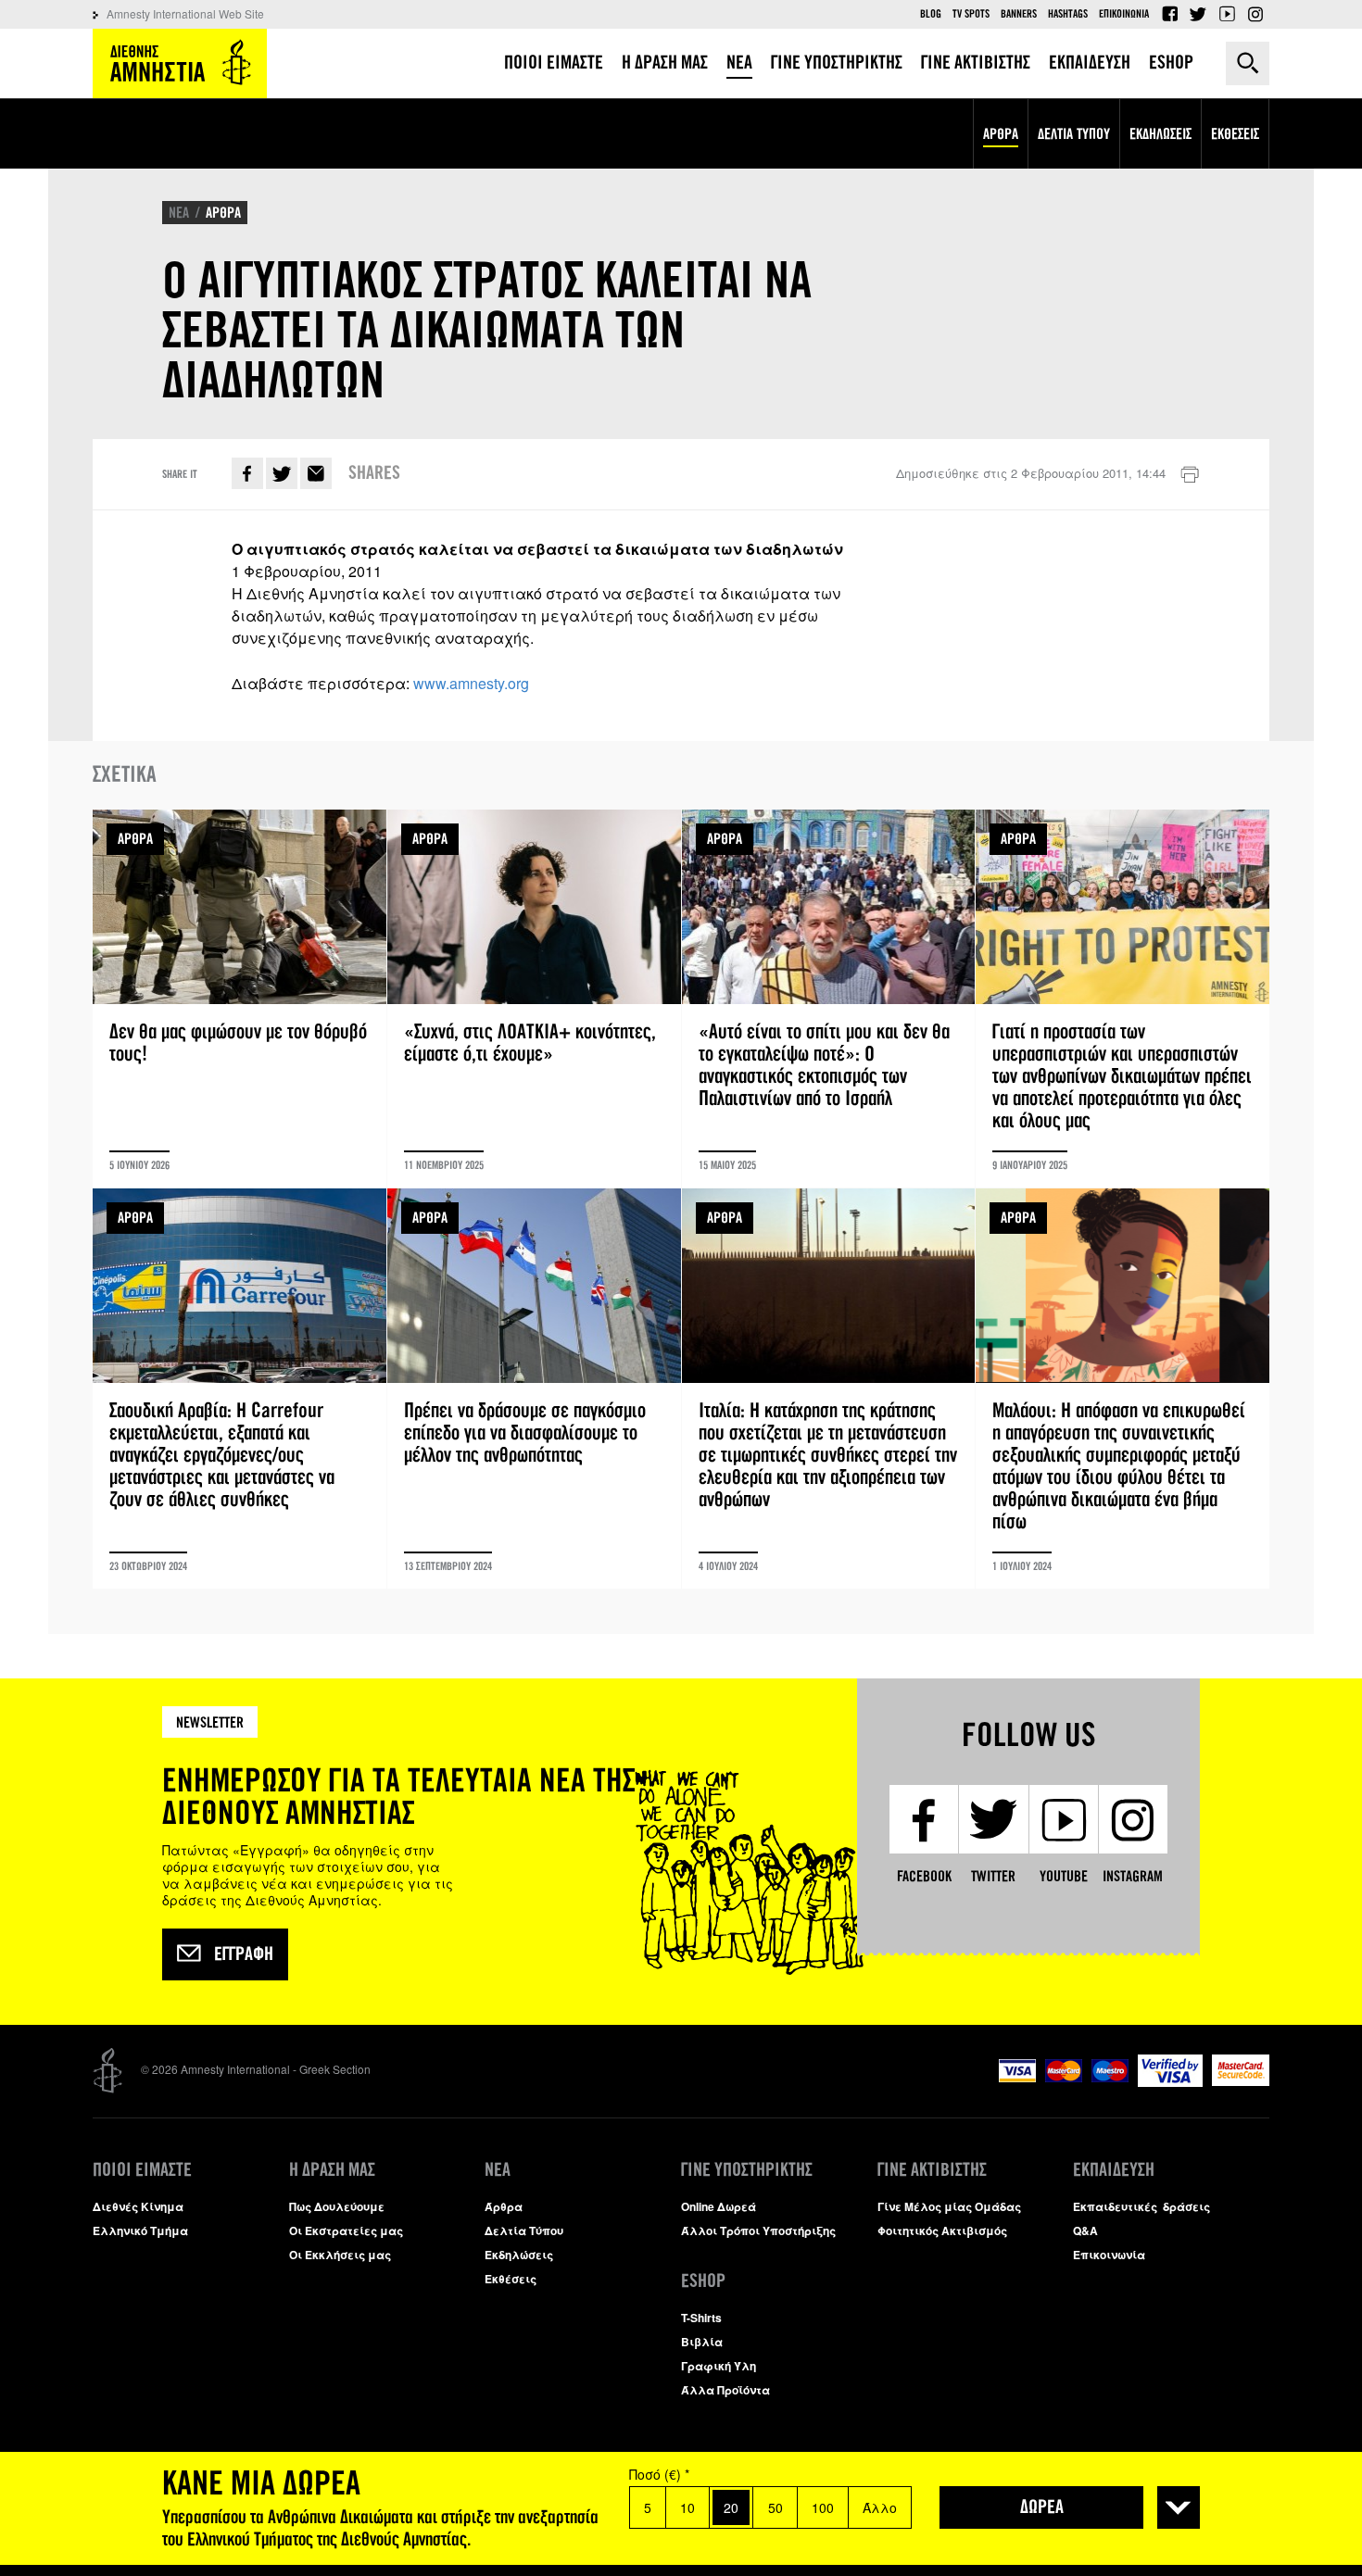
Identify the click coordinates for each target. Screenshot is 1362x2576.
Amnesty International (180, 63)
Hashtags (1068, 14)
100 (823, 2507)
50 (776, 2507)
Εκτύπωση (1190, 475)
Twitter (1198, 14)
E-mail (316, 473)
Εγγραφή (244, 1954)
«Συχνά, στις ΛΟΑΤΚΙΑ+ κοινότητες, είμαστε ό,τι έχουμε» (534, 999)
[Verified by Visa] (1170, 2082)
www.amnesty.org (471, 683)
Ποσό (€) (659, 2474)
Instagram (1255, 14)
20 (731, 2507)
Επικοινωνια (1124, 14)
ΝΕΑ (179, 213)
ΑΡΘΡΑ (223, 213)
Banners (1019, 14)
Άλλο (880, 2507)
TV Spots (971, 14)
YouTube (1227, 14)
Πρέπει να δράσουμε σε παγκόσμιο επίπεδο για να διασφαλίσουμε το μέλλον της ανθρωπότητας (534, 1389)
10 (687, 2507)
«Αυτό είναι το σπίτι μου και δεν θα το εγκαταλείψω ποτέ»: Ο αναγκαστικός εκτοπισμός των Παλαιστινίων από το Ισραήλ (829, 999)
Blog (931, 14)
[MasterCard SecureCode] (1241, 2081)
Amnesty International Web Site (185, 13)
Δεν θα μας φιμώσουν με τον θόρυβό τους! (240, 999)
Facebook (1169, 14)
